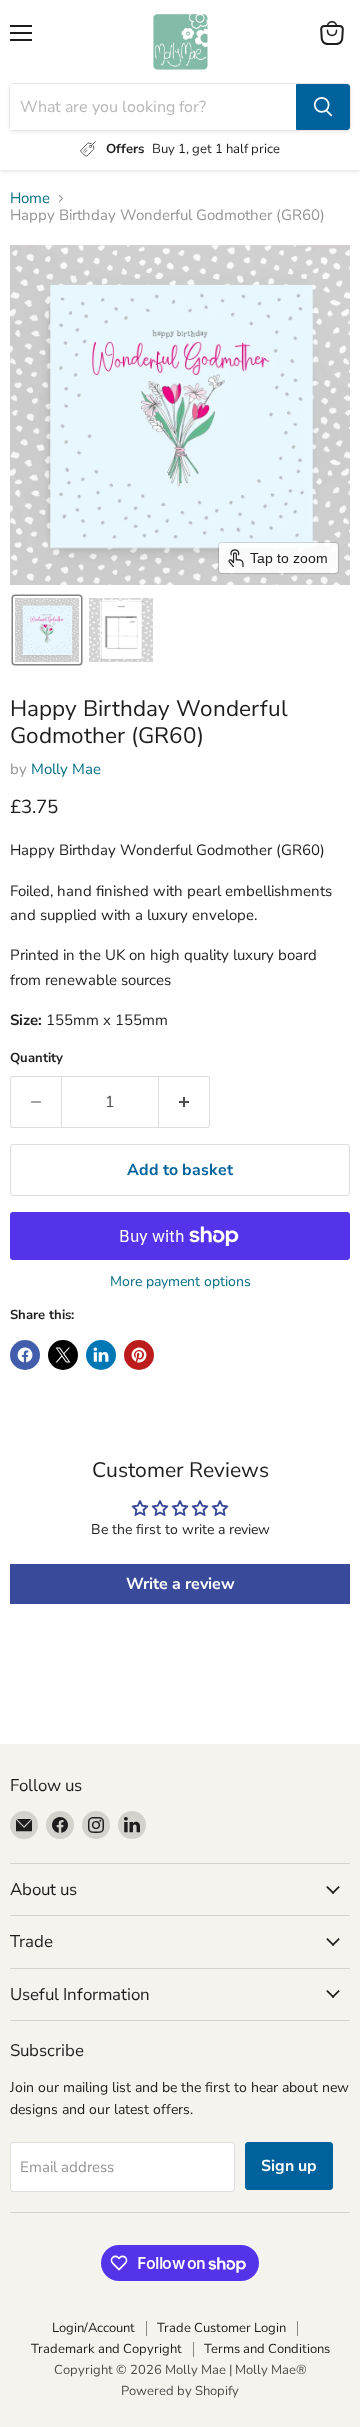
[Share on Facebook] (25, 1355)
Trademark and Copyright (106, 2349)
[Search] (323, 107)
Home (30, 198)
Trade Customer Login (221, 2328)
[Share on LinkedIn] (101, 1355)
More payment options (180, 1282)
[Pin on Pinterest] (139, 1355)
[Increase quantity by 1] (184, 1102)
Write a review (180, 1584)
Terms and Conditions (267, 2349)
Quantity (36, 1058)
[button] (47, 630)
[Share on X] (63, 1355)
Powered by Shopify (180, 2391)
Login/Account (93, 2328)
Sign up (289, 2166)
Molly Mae (66, 769)
